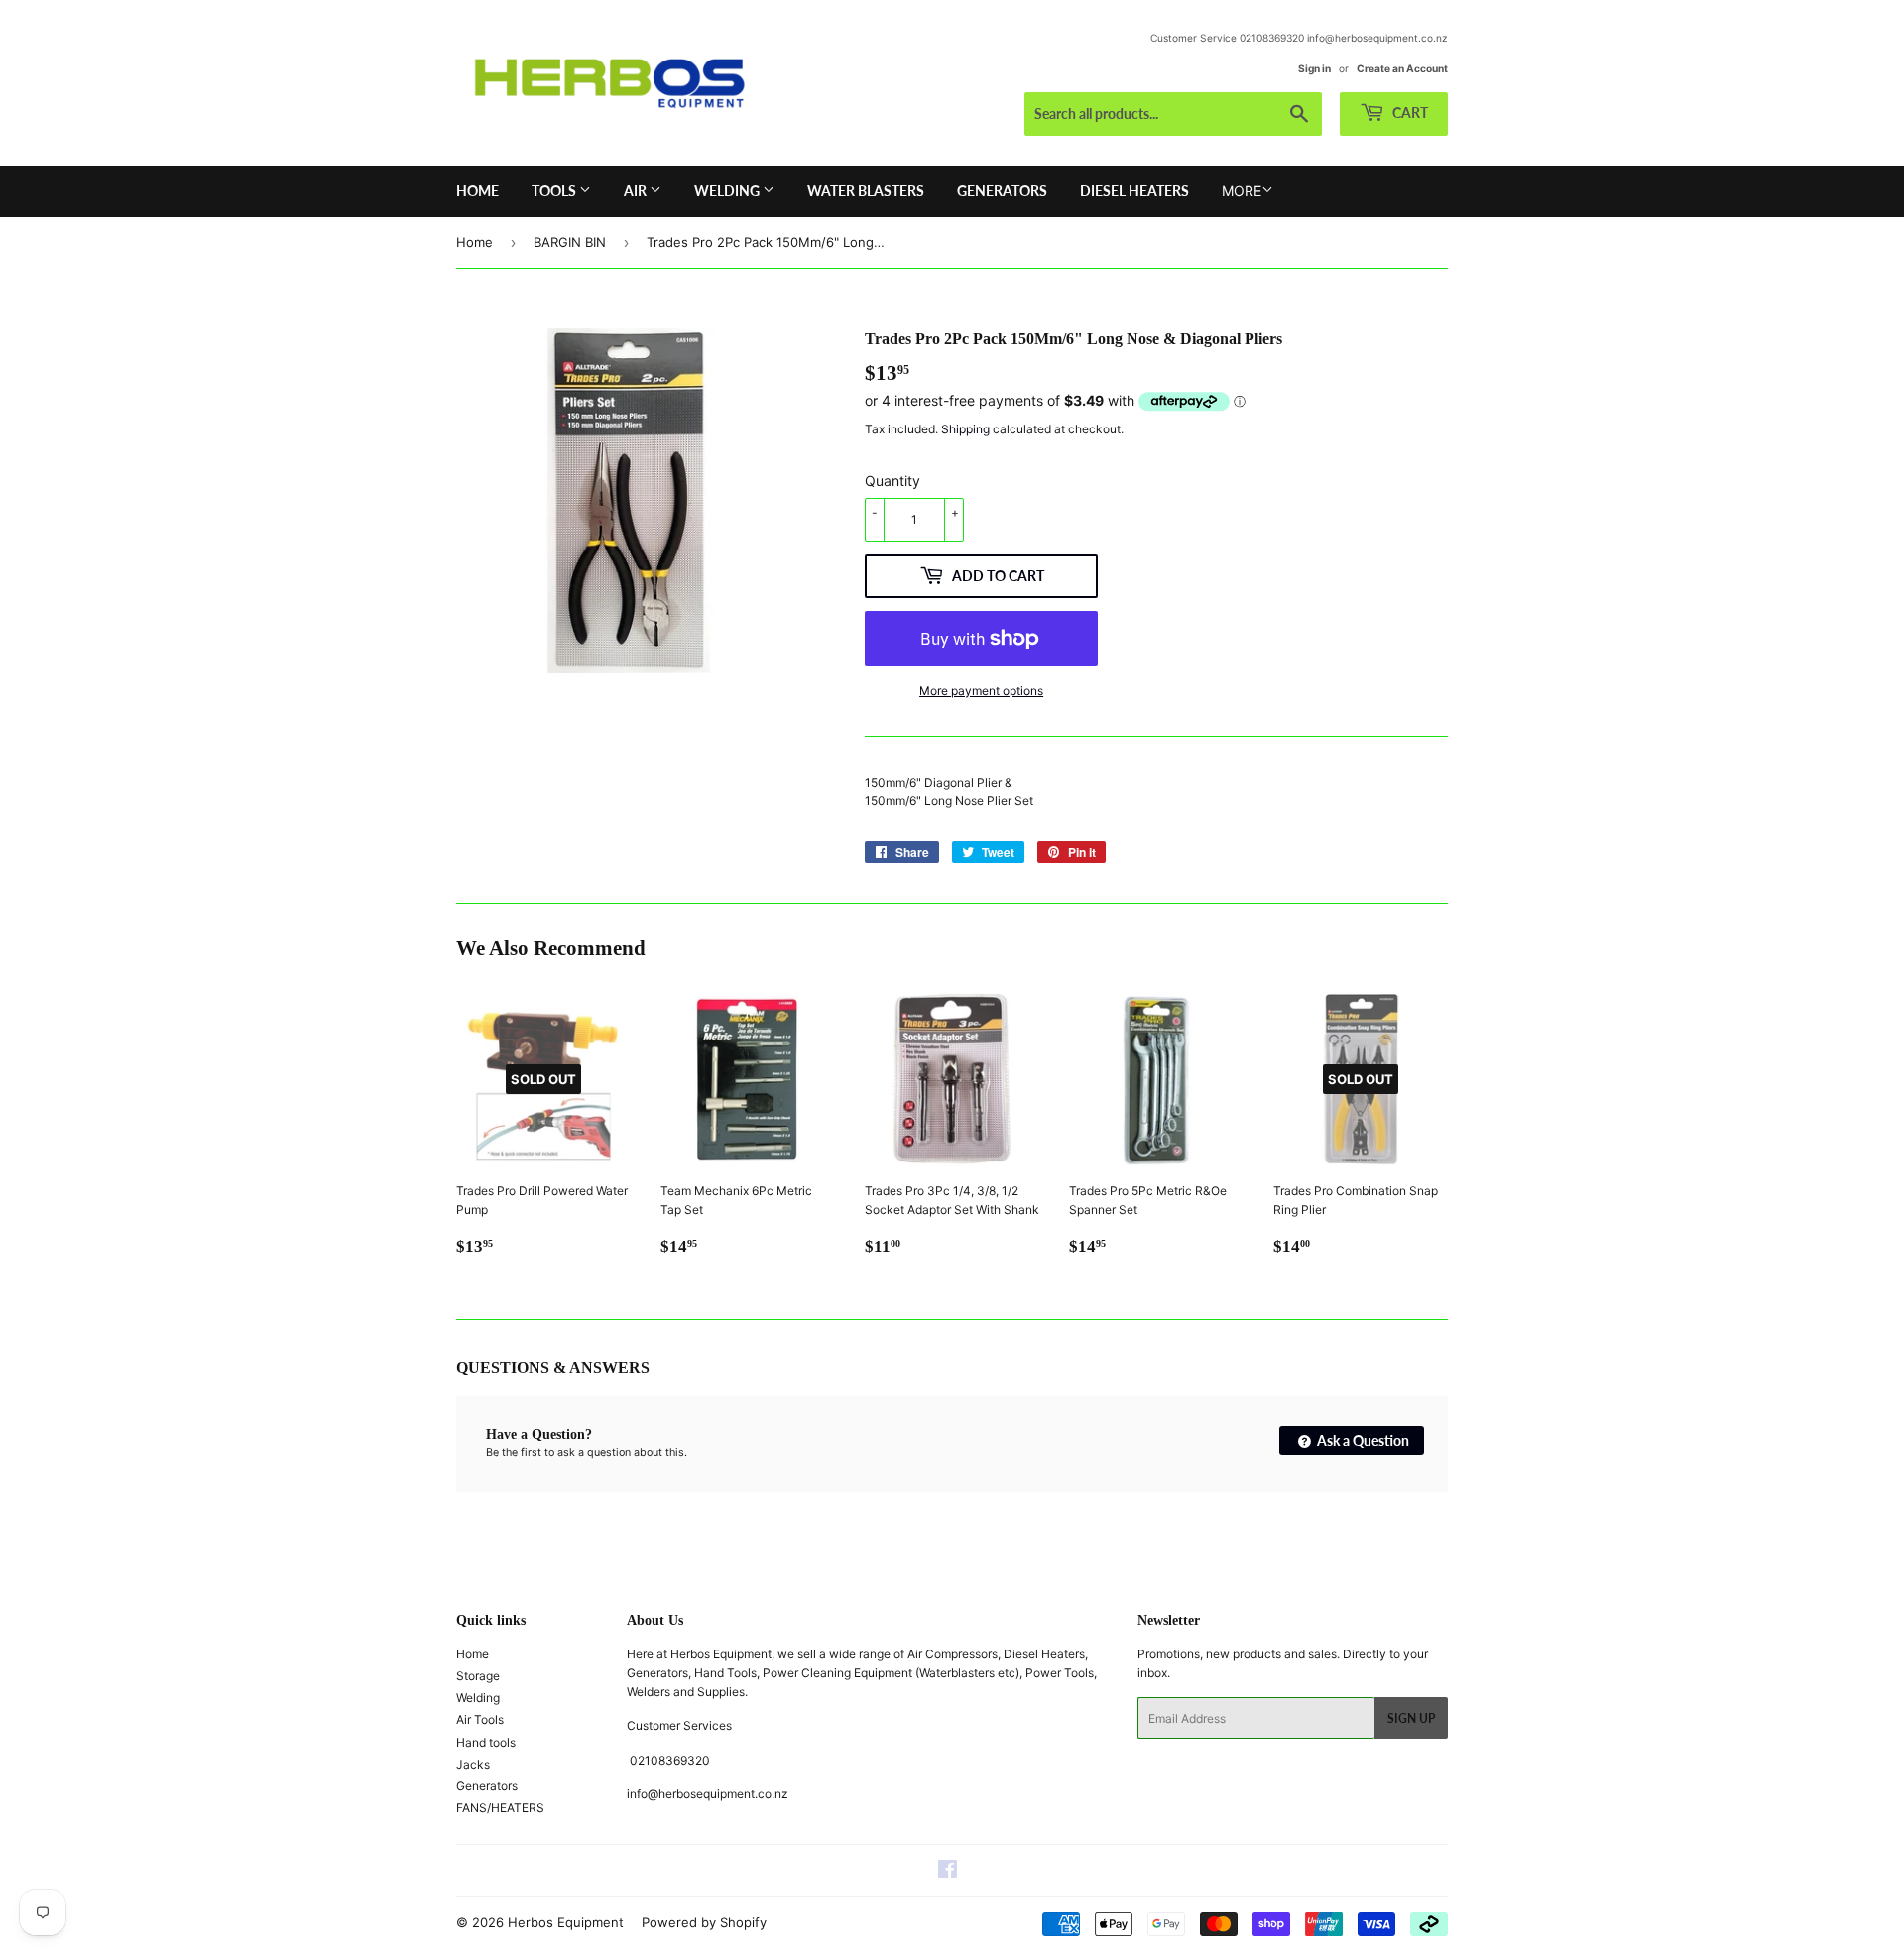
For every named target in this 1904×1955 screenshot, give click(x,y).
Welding (728, 191)
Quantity (892, 481)
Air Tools (480, 1719)
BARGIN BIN (570, 242)
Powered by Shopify (704, 1922)
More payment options (981, 691)
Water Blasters (866, 191)
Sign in (1314, 68)
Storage (478, 1676)
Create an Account (1402, 68)
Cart (1409, 113)
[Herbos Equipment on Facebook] (948, 1872)
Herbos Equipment (566, 1922)
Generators (1002, 191)
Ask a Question (1362, 1441)
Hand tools (486, 1742)
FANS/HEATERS (500, 1808)
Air (637, 191)
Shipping (965, 429)
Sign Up (1411, 1718)
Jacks (473, 1764)
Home (477, 191)
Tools (555, 191)
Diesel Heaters (1134, 191)
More (1242, 191)
